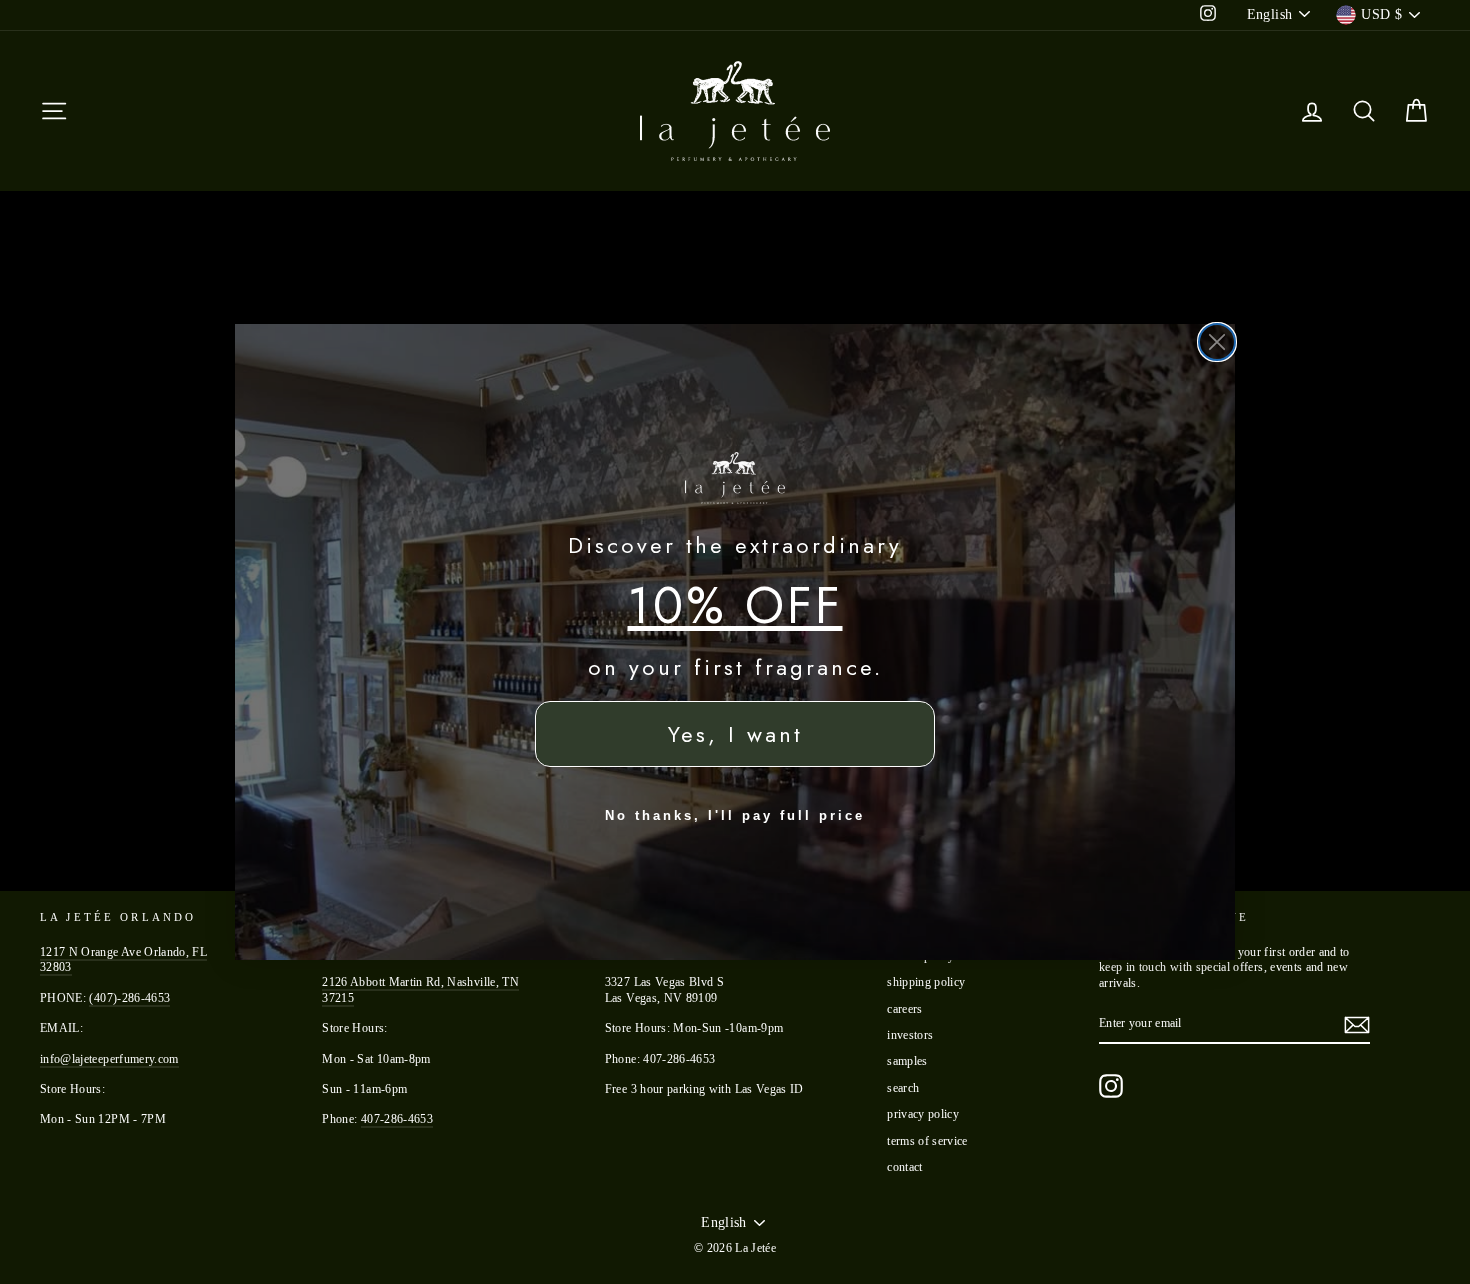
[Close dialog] (1217, 342)
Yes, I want (735, 734)
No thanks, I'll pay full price (735, 815)
